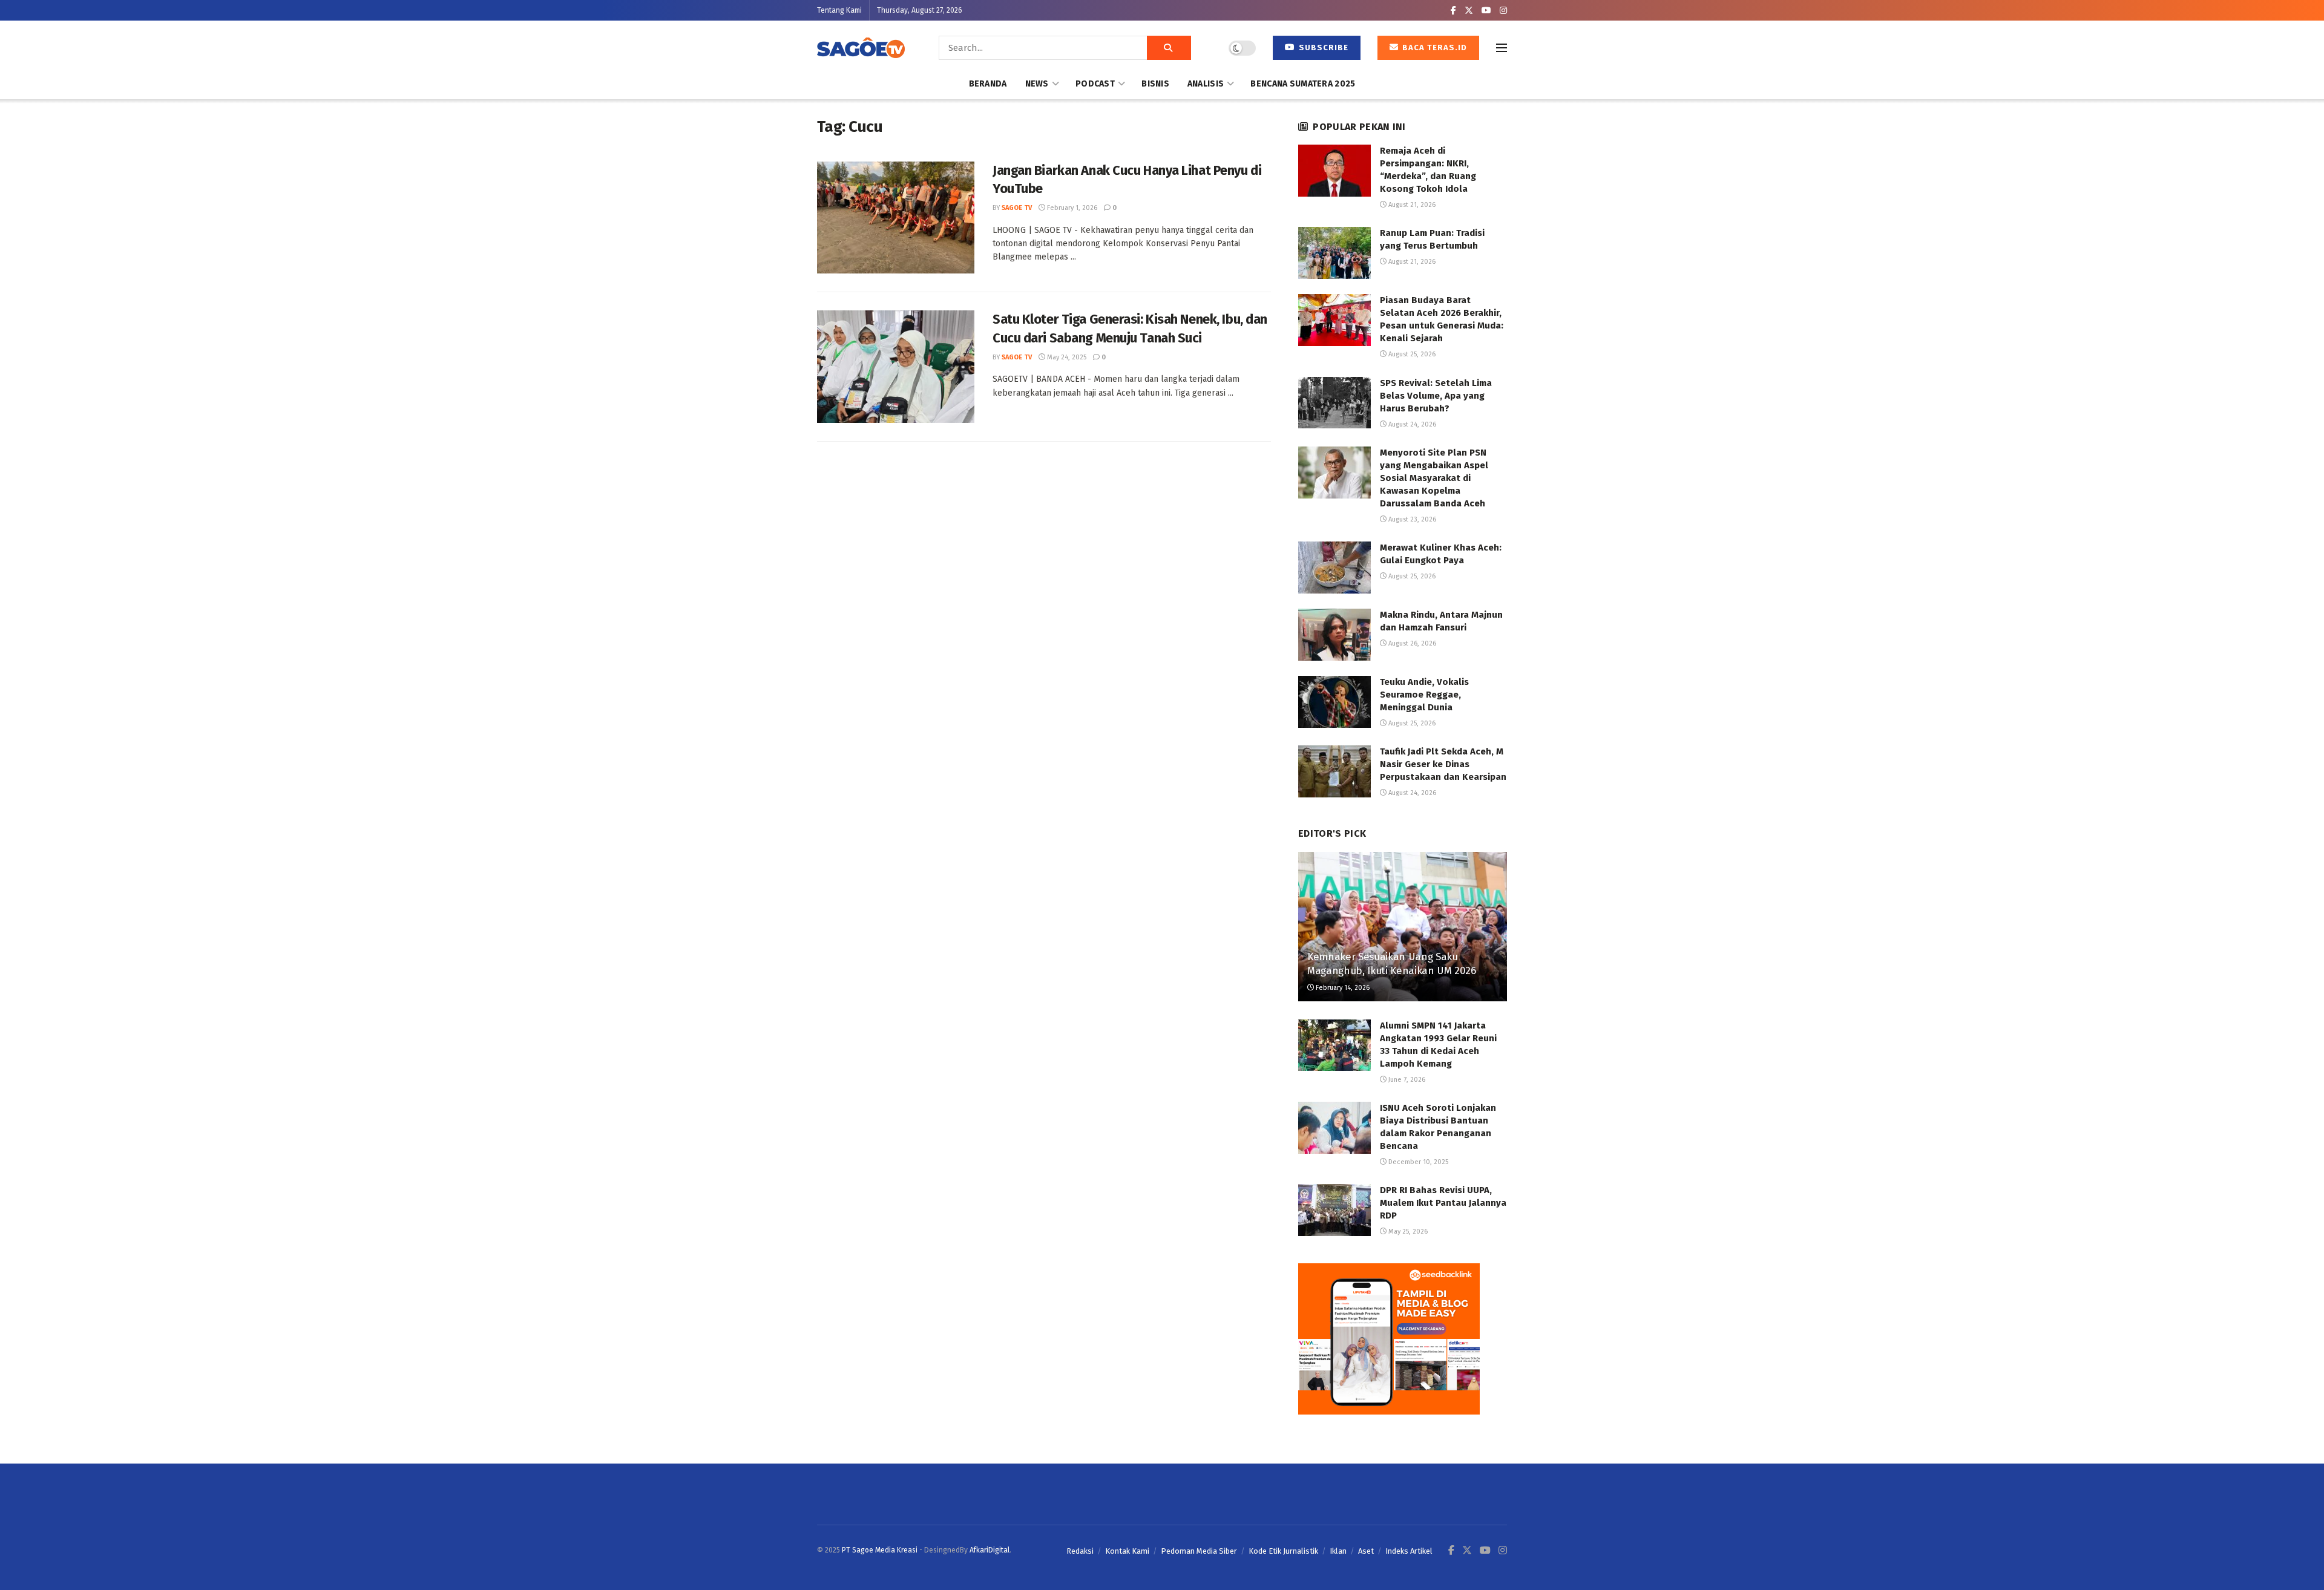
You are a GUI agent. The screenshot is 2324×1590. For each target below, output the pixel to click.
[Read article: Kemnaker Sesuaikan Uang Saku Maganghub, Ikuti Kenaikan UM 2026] (1403, 927)
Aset (1366, 1551)
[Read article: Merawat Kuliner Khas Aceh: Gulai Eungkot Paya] (1334, 568)
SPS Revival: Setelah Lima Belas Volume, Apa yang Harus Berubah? (1436, 396)
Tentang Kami (839, 10)
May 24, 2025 (1066, 357)
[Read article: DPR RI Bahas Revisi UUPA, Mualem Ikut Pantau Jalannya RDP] (1334, 1210)
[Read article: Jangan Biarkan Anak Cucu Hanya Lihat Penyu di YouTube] (896, 218)
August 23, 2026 (1411, 519)
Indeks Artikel (1409, 1551)
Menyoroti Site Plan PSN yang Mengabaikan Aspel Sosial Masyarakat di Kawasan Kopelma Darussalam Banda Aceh (1434, 478)
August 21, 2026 (1411, 205)
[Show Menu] (1502, 48)
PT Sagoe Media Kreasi (880, 1550)
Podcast (1095, 84)
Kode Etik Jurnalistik (1283, 1551)
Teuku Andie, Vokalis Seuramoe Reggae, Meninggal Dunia (1424, 695)
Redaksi (1080, 1551)
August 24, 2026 (1411, 424)
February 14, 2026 (1342, 988)
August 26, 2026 (1411, 643)
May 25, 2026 (1407, 1232)
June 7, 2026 (1406, 1080)
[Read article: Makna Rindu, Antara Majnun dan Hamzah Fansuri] (1334, 635)
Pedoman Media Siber (1199, 1551)
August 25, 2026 (1411, 354)
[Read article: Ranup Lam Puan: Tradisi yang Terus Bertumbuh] (1334, 253)
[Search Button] (1169, 48)
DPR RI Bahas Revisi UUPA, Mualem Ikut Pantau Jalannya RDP (1443, 1203)
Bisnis (1155, 84)
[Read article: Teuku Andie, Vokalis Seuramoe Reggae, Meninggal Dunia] (1334, 702)
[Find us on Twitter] (1469, 11)
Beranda (988, 84)
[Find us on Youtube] (1486, 11)
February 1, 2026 (1071, 208)
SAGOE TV (1017, 208)
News (1037, 84)
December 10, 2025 (1417, 1162)
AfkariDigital (990, 1550)
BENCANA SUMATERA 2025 (1303, 84)
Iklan (1338, 1551)
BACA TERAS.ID (1433, 47)
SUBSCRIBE (1322, 47)
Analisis (1206, 84)
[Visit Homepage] (861, 48)
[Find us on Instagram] (1503, 11)
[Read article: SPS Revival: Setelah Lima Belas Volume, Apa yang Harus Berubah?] (1334, 403)
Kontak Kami (1127, 1551)
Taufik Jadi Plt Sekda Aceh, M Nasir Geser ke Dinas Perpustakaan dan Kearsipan (1443, 764)
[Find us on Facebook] (1453, 11)
